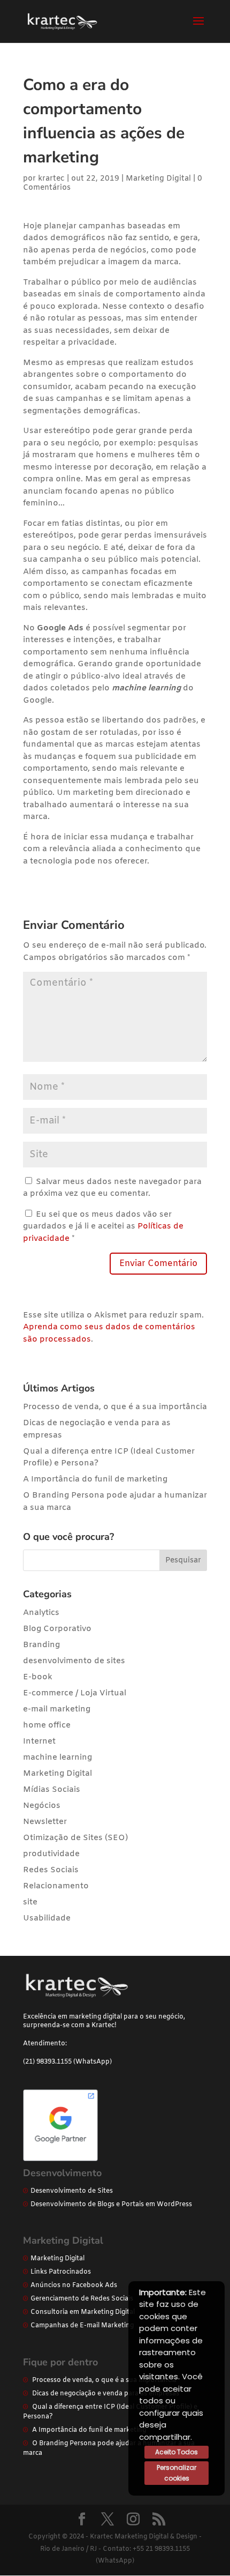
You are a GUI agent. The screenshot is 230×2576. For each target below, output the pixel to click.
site (30, 1902)
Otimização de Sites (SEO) (75, 1838)
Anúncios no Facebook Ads (74, 2285)
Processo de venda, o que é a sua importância (115, 1407)
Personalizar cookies (177, 2473)
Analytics (41, 1613)
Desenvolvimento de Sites (72, 2191)
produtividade (51, 1854)
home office (47, 1725)
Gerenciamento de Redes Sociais (82, 2299)
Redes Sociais (51, 1870)
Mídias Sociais (52, 1790)
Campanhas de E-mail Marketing (82, 2326)
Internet (39, 1741)
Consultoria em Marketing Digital (83, 2312)
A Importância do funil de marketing (95, 1479)
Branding (41, 1645)
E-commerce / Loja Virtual (75, 1693)
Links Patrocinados (61, 2272)
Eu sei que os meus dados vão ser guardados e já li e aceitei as (103, 1227)
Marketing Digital (158, 179)
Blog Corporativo (57, 1629)
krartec (51, 179)
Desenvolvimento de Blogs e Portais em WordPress (111, 2205)
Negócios (42, 1806)
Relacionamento (56, 1886)
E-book (38, 1677)
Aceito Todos (177, 2452)
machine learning (57, 1758)
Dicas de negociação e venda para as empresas (106, 2394)
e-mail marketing (57, 1709)
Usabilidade (47, 1918)
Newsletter (45, 1822)
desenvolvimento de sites (74, 1661)
